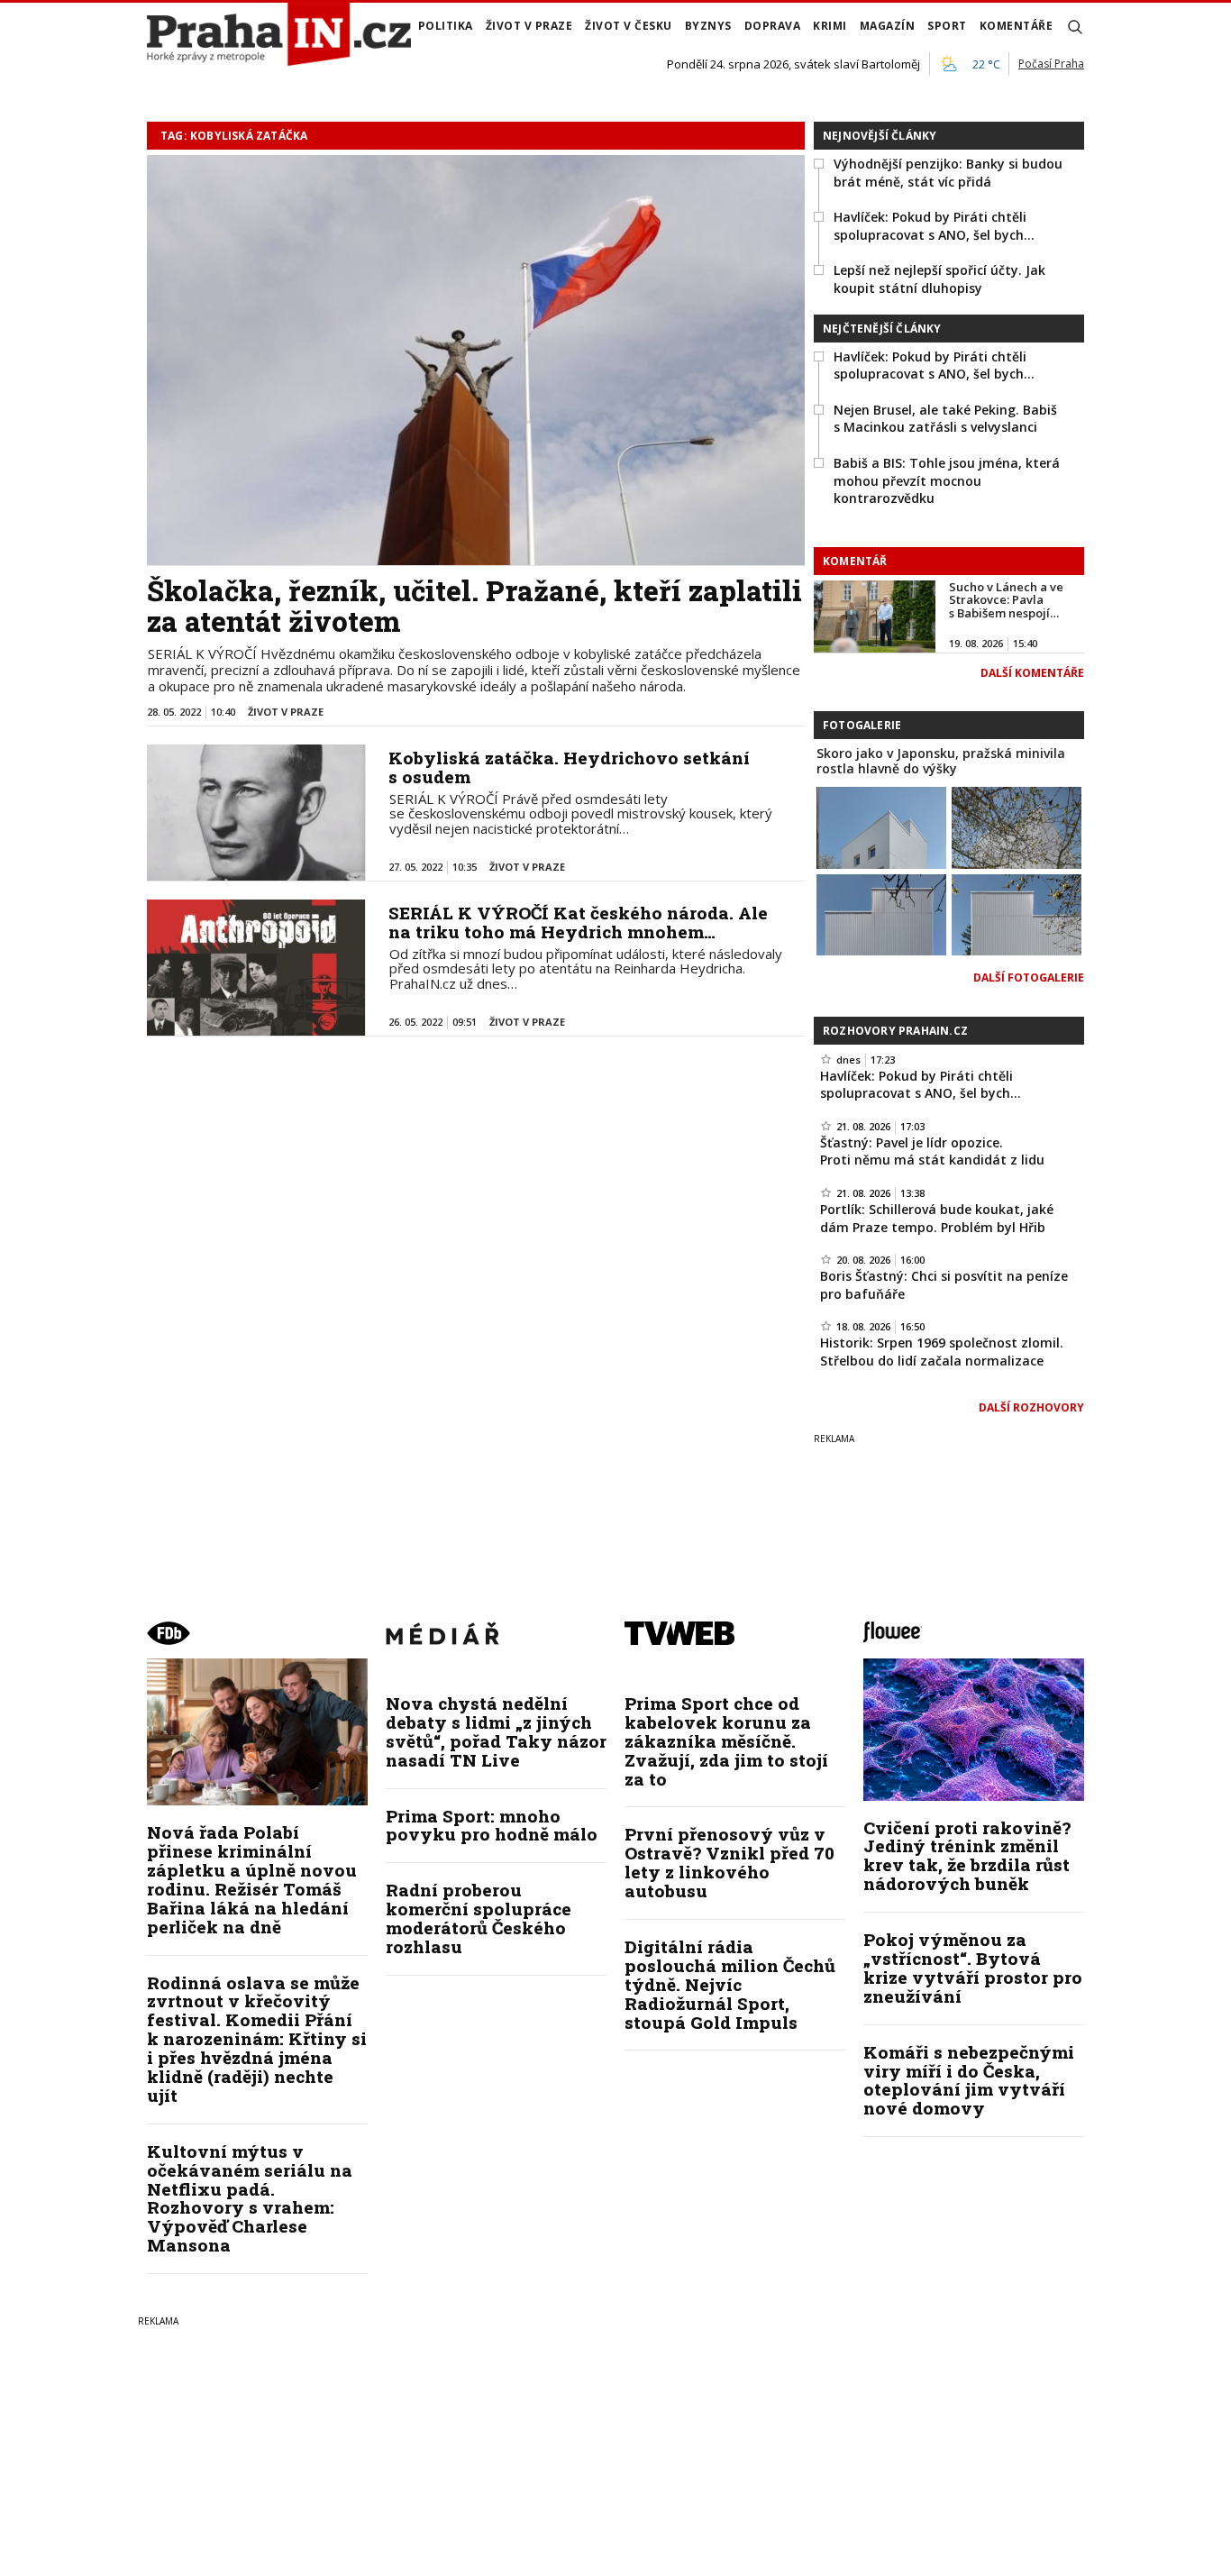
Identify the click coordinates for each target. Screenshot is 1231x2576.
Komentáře (1017, 26)
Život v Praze (529, 26)
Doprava (773, 26)
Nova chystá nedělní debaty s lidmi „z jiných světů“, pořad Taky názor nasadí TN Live (496, 1731)
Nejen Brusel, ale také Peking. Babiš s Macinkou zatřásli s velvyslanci (945, 419)
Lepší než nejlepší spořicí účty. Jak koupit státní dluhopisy (939, 279)
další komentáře (1032, 673)
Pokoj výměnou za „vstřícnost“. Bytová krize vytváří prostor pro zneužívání (973, 1968)
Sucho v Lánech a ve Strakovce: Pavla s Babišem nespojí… (1006, 600)
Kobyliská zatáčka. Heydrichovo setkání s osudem (569, 767)
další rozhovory (1031, 1407)
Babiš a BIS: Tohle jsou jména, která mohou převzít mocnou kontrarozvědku (947, 480)
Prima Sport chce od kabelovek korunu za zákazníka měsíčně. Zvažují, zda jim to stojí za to (726, 1741)
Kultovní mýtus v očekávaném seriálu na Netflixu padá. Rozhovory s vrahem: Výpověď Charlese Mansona (250, 2198)
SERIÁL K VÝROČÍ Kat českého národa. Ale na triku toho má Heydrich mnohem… (578, 922)
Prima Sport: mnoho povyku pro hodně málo (492, 1825)
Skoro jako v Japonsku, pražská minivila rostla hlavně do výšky (941, 761)
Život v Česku (629, 26)
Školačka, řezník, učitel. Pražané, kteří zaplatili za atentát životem (474, 606)
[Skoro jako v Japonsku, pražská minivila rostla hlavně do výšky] (881, 826)
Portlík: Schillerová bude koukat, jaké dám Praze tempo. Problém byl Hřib (937, 1218)
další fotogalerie (1029, 977)
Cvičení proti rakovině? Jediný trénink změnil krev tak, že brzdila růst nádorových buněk (967, 1856)
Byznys (708, 26)
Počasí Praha (1051, 64)
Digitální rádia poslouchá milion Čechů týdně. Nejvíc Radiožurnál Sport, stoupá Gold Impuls (730, 1984)
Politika (446, 26)
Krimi (830, 26)
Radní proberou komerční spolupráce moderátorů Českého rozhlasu (479, 1918)
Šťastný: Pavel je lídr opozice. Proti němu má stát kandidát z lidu (932, 1151)
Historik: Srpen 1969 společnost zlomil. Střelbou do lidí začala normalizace (942, 1352)
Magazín (888, 26)
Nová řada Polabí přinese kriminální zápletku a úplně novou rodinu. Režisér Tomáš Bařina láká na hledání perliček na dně (252, 1879)
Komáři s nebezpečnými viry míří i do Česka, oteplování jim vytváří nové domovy (969, 2080)
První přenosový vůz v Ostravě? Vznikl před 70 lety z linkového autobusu (729, 1862)
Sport (947, 26)
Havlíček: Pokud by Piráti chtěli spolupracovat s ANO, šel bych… (934, 226)
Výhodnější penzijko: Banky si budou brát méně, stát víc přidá (948, 173)
